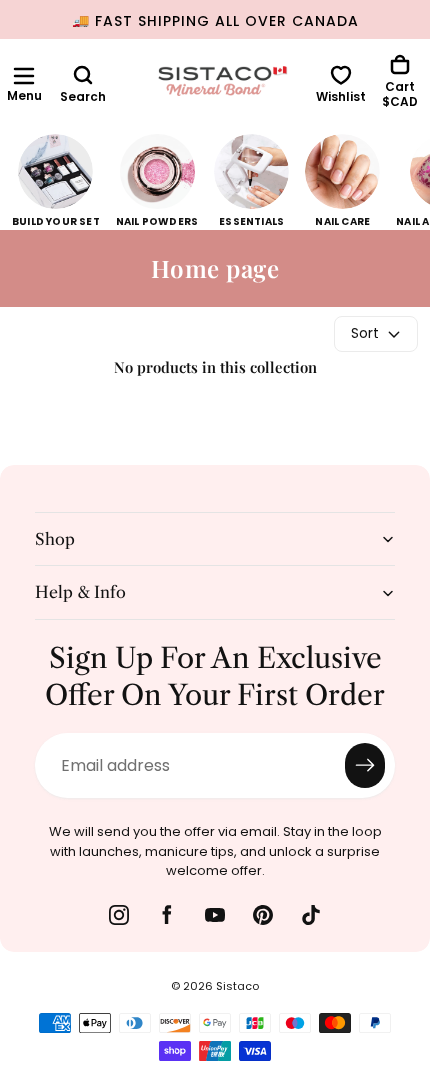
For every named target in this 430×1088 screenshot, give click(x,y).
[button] (24, 76)
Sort (365, 333)
